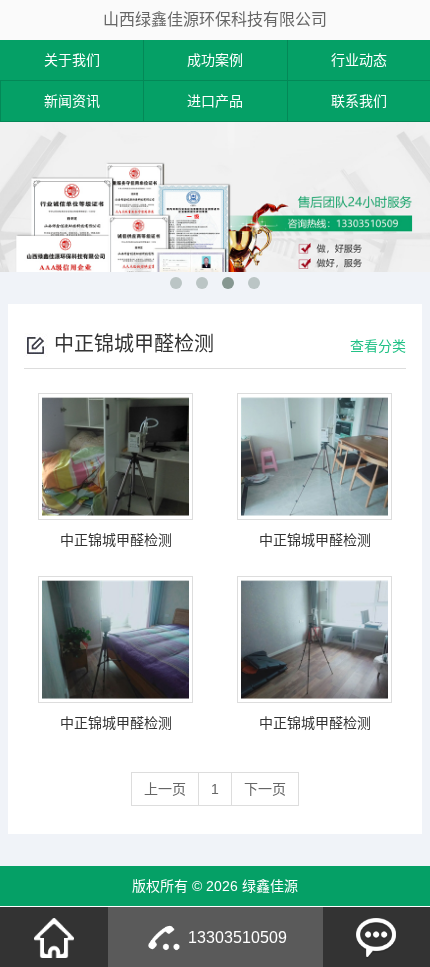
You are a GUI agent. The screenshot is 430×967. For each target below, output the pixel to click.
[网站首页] (54, 937)
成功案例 (215, 60)
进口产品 (215, 101)
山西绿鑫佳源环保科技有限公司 (215, 19)
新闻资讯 (72, 101)
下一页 (265, 789)
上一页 (165, 789)
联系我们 (359, 101)
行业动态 (359, 60)
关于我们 (72, 60)
